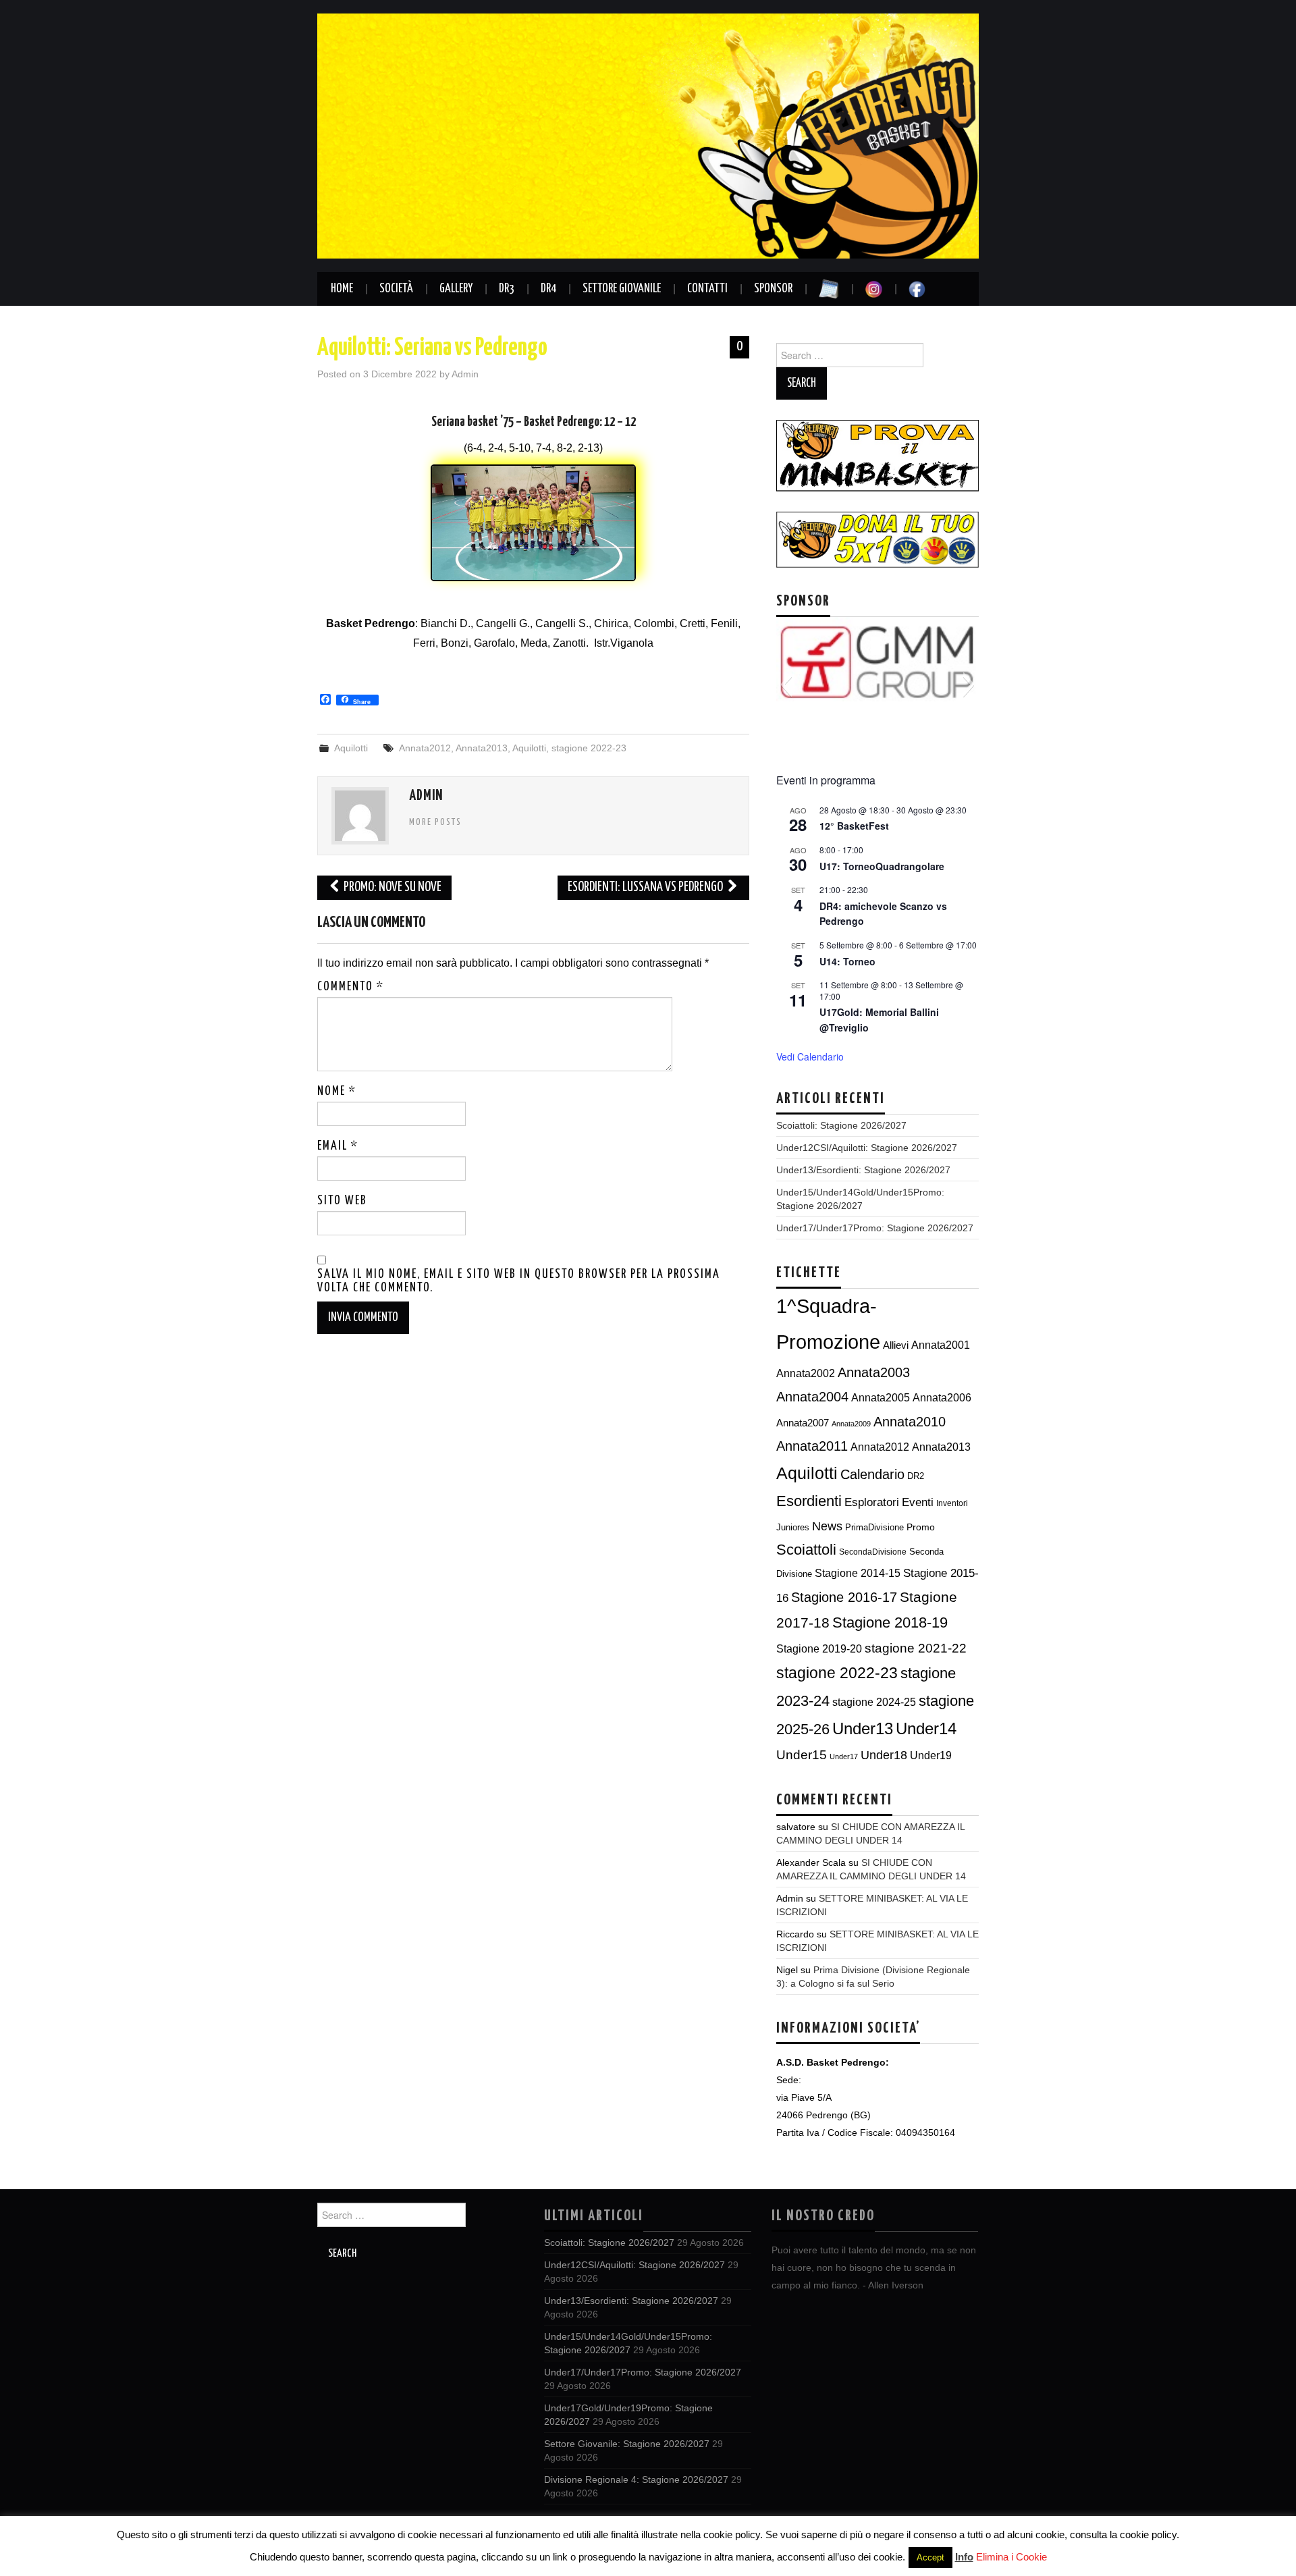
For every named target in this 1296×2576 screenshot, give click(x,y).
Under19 (931, 1755)
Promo (921, 1527)
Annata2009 (851, 1424)
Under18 (884, 1755)
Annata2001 (941, 1345)
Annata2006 (942, 1397)
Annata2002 (806, 1373)
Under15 (802, 1755)
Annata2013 (482, 748)
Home (342, 289)
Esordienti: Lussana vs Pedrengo (646, 887)
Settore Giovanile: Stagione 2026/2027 (627, 2444)
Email (338, 1146)
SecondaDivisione (873, 1552)
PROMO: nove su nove (391, 887)
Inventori (952, 1503)
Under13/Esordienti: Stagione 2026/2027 (863, 1170)
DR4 (548, 289)
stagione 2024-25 (874, 1702)
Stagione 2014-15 (858, 1573)
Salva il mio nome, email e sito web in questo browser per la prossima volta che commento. (519, 1281)
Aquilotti (351, 748)
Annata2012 (425, 748)
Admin (465, 374)
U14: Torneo (847, 961)
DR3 (507, 289)
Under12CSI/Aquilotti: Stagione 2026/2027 (867, 1148)
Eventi (918, 1502)
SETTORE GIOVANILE (622, 289)
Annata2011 (812, 1446)
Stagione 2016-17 (844, 1597)
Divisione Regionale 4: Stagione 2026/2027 (636, 2479)
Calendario (872, 1474)
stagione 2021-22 (916, 1648)
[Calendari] (829, 289)
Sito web (342, 1201)
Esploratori (872, 1502)
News (827, 1526)
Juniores (793, 1527)
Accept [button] (930, 2557)
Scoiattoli (806, 1550)
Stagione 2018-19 (890, 1622)
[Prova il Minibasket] (878, 455)
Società (396, 289)
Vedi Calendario (810, 1056)
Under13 (863, 1729)
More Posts (435, 822)
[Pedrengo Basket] (648, 135)
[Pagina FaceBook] (917, 289)
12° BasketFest (854, 826)
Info (964, 2557)
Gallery (456, 289)
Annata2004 (812, 1397)
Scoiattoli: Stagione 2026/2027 (841, 1125)
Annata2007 (803, 1423)
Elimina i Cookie (1011, 2557)
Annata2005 (881, 1397)
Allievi (896, 1345)
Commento (351, 987)
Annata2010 (910, 1422)
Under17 (844, 1756)
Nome (337, 1092)
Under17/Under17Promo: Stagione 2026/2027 (875, 1228)
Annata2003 (874, 1372)
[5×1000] (878, 539)
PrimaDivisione (874, 1527)
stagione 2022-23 (589, 748)
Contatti (707, 289)
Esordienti (809, 1501)
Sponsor (773, 289)
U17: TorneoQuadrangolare (882, 866)
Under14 (926, 1728)
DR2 (916, 1476)
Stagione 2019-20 (819, 1649)
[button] (786, 685)
